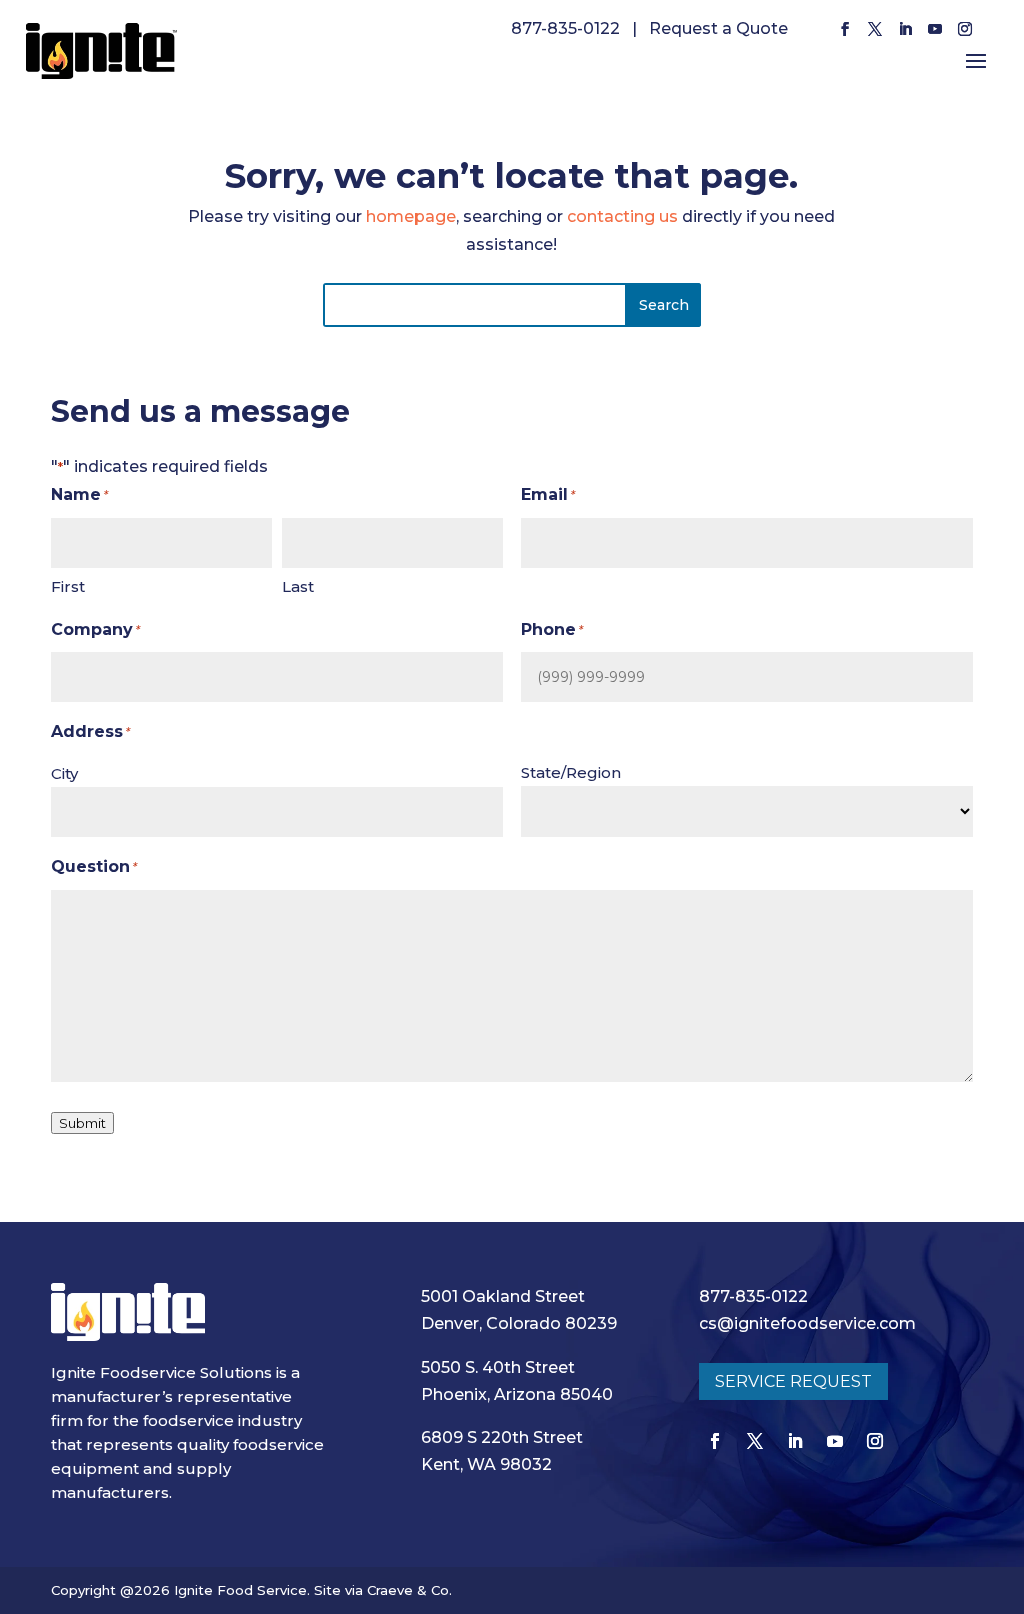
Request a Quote (718, 28)
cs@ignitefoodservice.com (807, 1323)
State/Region (571, 772)
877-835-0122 (565, 28)
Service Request (793, 1381)
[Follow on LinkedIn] (905, 29)
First (68, 586)
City (64, 773)
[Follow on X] (875, 29)
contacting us (622, 216)
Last (298, 586)
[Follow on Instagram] (965, 29)
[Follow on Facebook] (845, 29)
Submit (82, 1123)
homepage (411, 216)
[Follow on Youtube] (935, 29)
